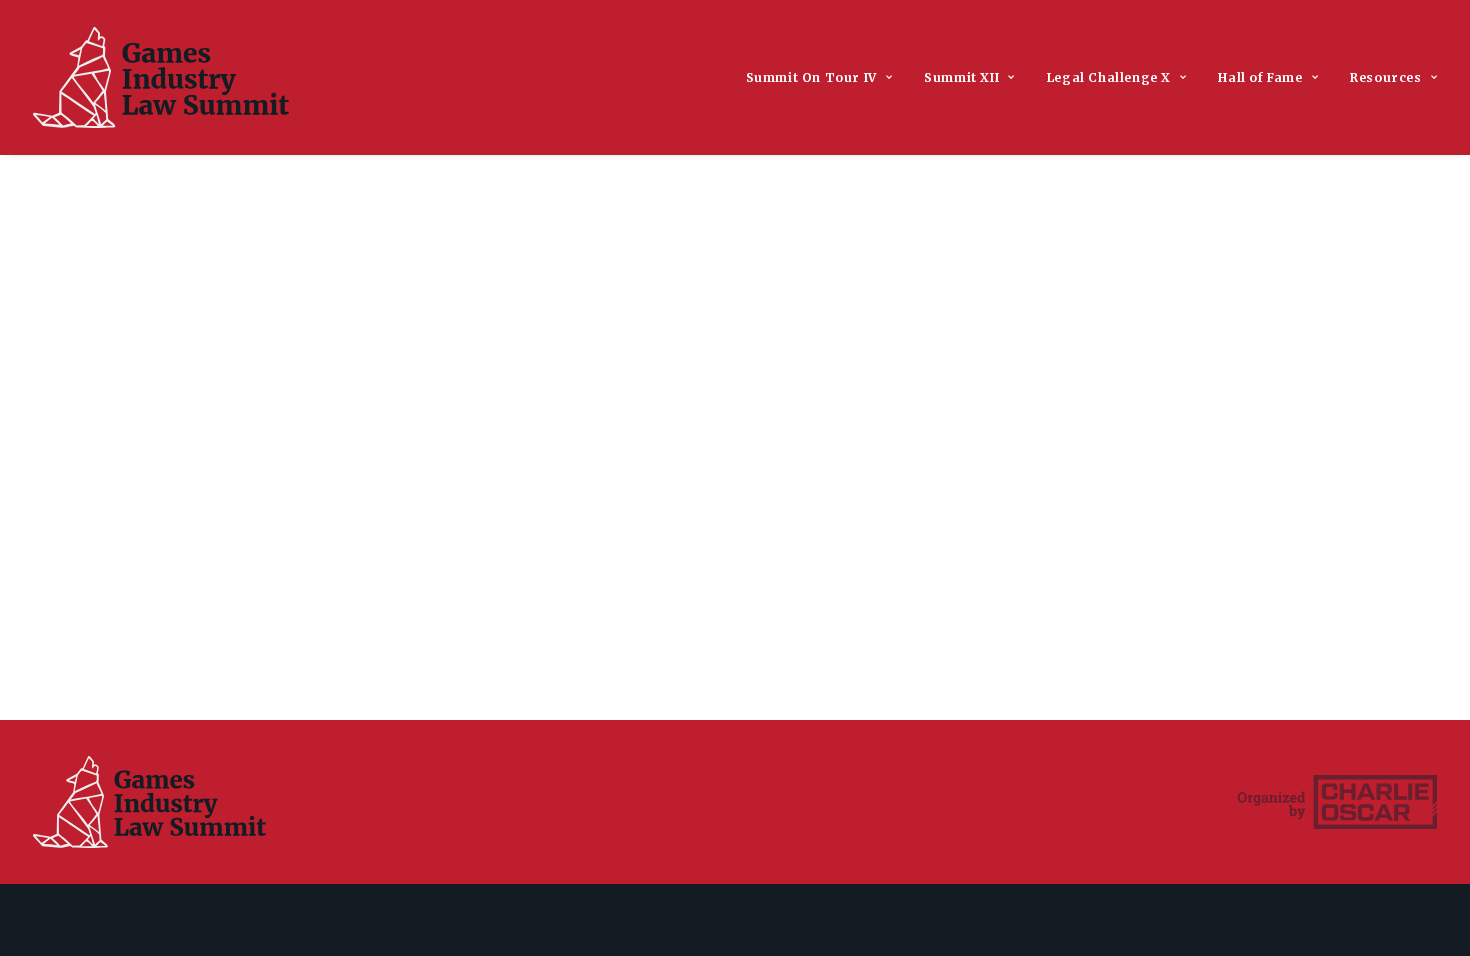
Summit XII (961, 77)
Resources (1385, 77)
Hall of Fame (1260, 77)
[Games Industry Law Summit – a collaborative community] (161, 77)
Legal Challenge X (1109, 77)
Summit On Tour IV (811, 77)
